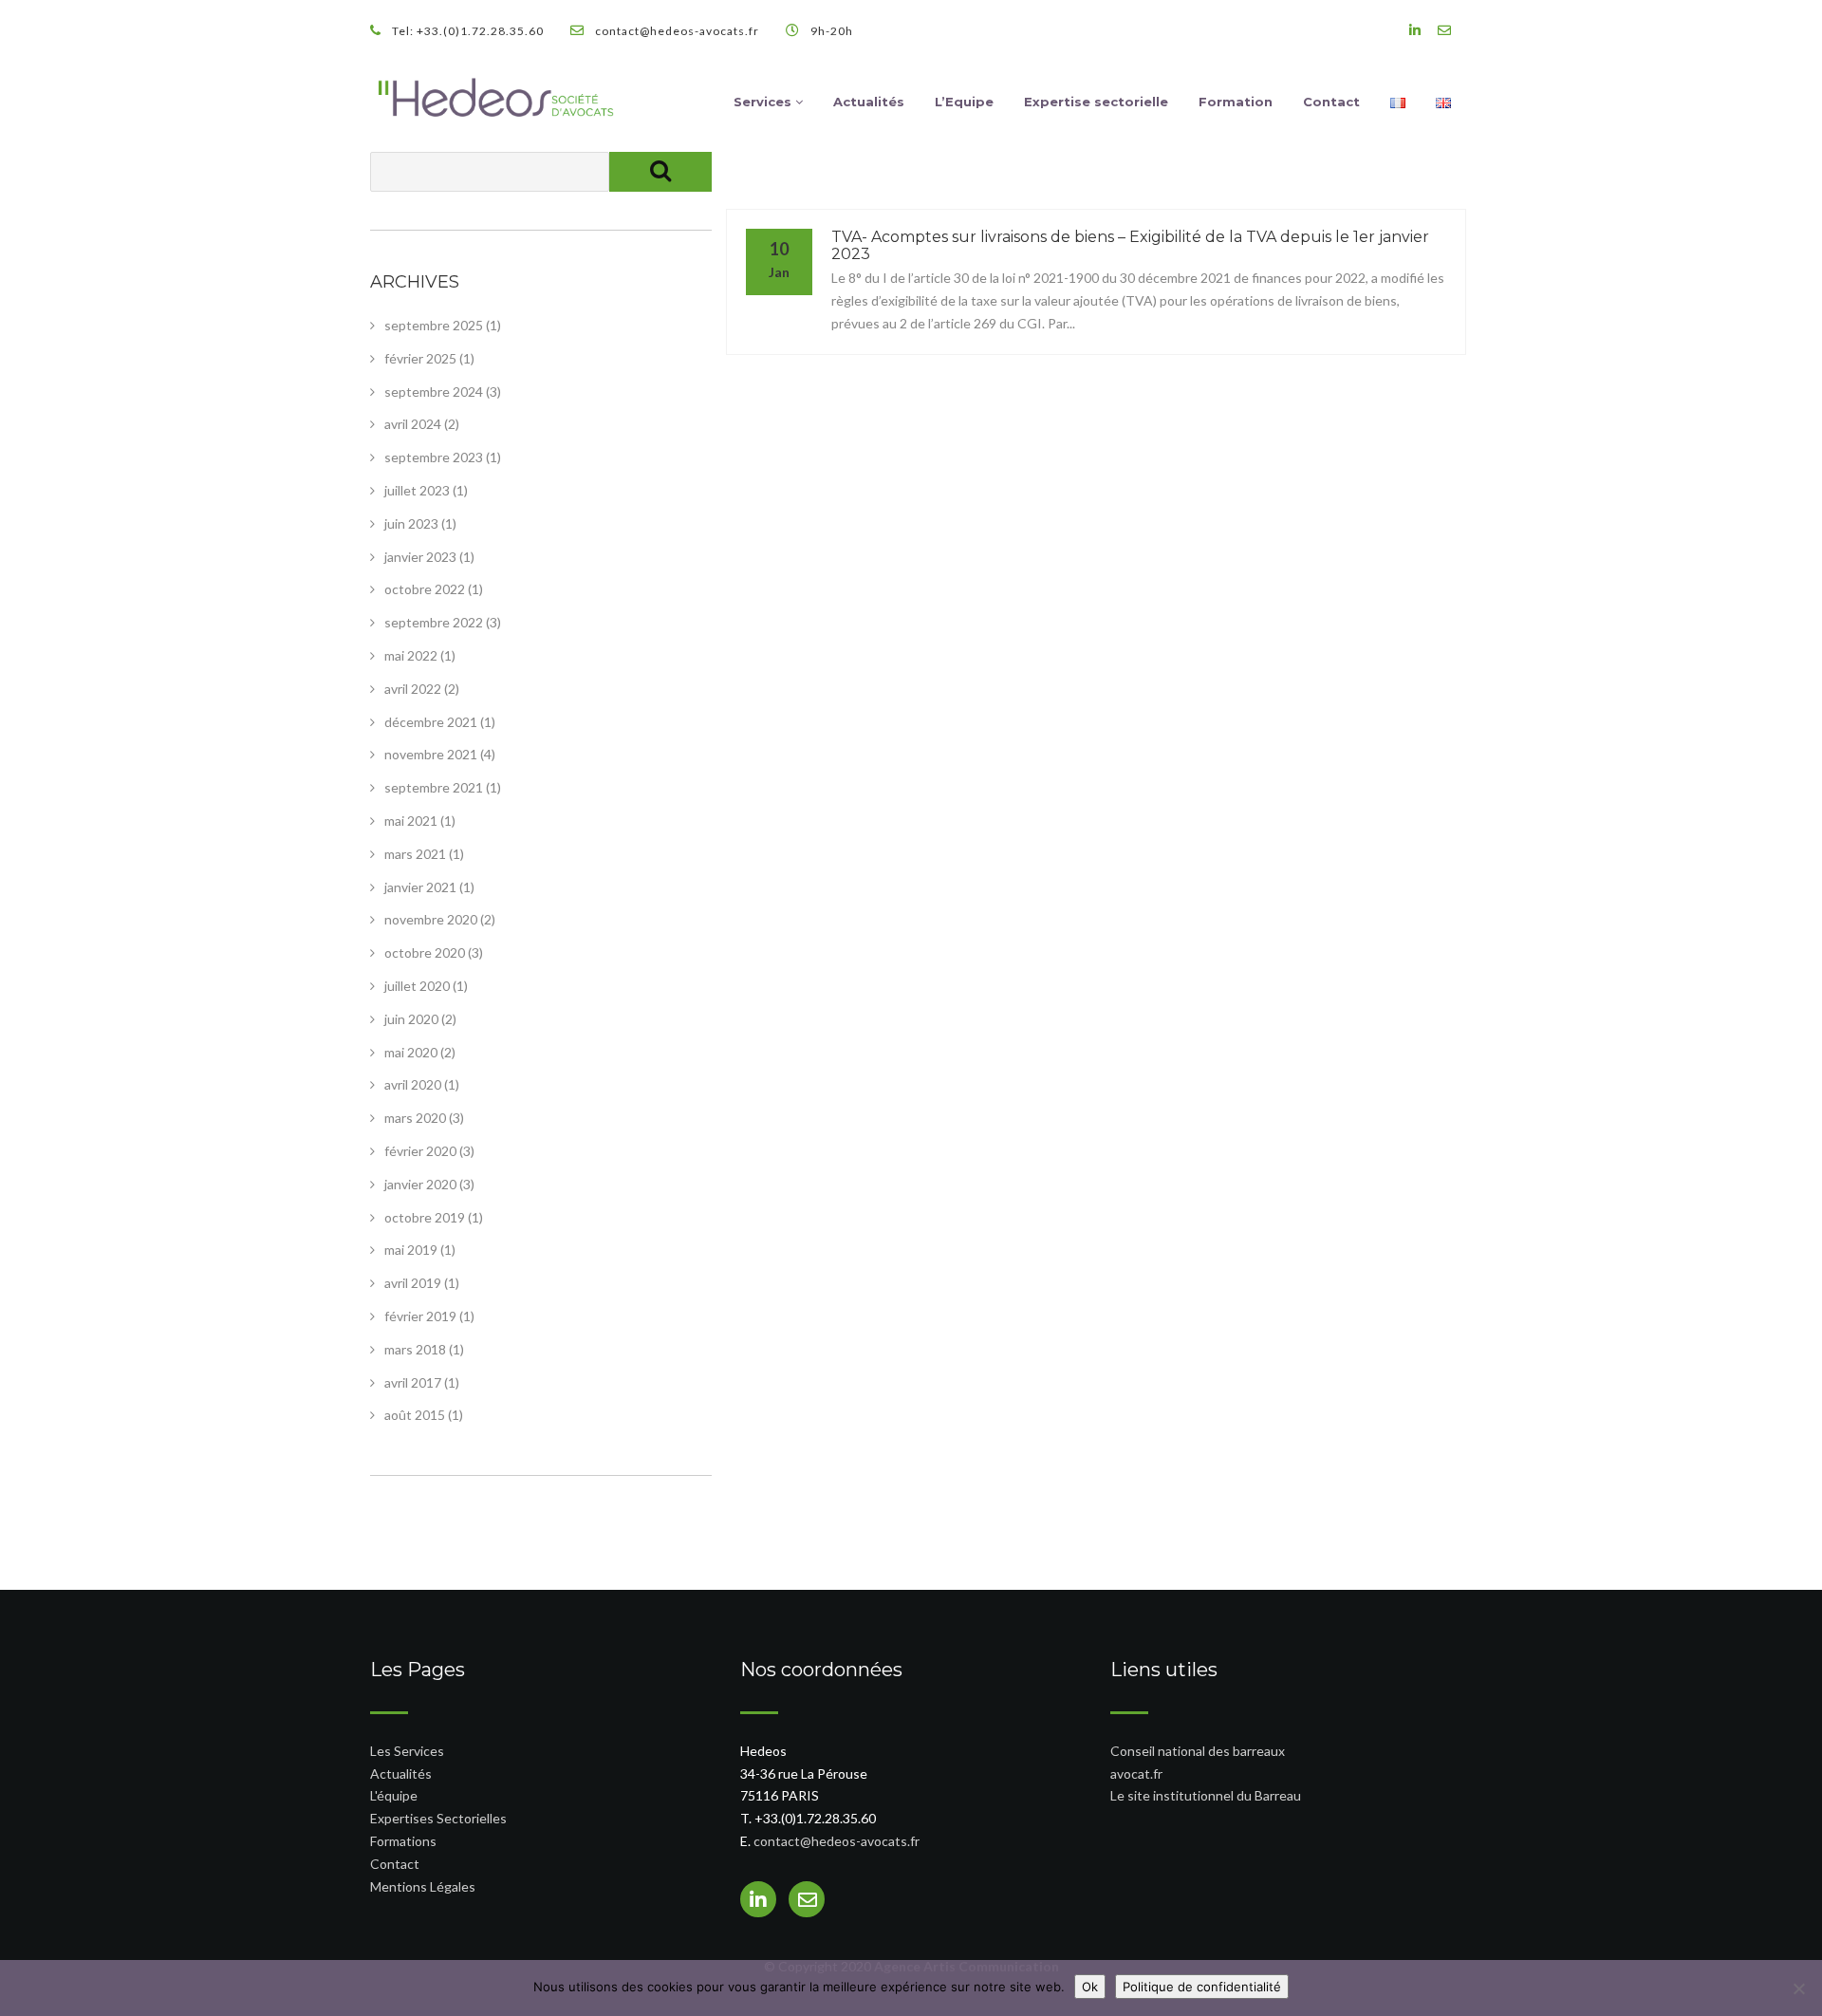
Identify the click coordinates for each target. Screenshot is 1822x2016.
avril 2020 (413, 1084)
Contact (1331, 102)
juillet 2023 (417, 490)
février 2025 (420, 358)
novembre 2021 (431, 754)
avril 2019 (413, 1283)
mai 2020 (411, 1052)
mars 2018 (415, 1349)
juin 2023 (411, 523)
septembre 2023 (434, 457)
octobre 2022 (425, 589)
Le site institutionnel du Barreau (1206, 1795)
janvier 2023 (420, 557)
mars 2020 (415, 1118)
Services (764, 102)
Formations (403, 1841)
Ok (1090, 1987)
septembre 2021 (434, 787)
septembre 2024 (434, 392)
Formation (1236, 102)
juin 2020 (411, 1019)
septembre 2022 (434, 622)
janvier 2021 (420, 887)
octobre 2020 (425, 952)
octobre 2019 (425, 1217)
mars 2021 (415, 854)
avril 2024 (413, 424)
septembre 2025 (434, 325)
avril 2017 (413, 1382)
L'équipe (394, 1795)
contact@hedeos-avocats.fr (837, 1841)
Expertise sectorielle (1096, 102)
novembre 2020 (431, 919)
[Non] (1798, 1988)
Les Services (407, 1751)
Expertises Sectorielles (438, 1818)
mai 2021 (411, 821)
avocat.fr (1136, 1773)
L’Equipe (964, 102)
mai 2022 (411, 655)
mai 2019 (411, 1250)
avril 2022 (413, 689)
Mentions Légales (423, 1886)
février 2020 (420, 1151)
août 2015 (415, 1415)
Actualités (869, 102)
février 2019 (420, 1316)
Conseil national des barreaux (1198, 1751)
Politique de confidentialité (1202, 1987)
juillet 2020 (417, 986)
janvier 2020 (420, 1184)
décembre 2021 (431, 722)
